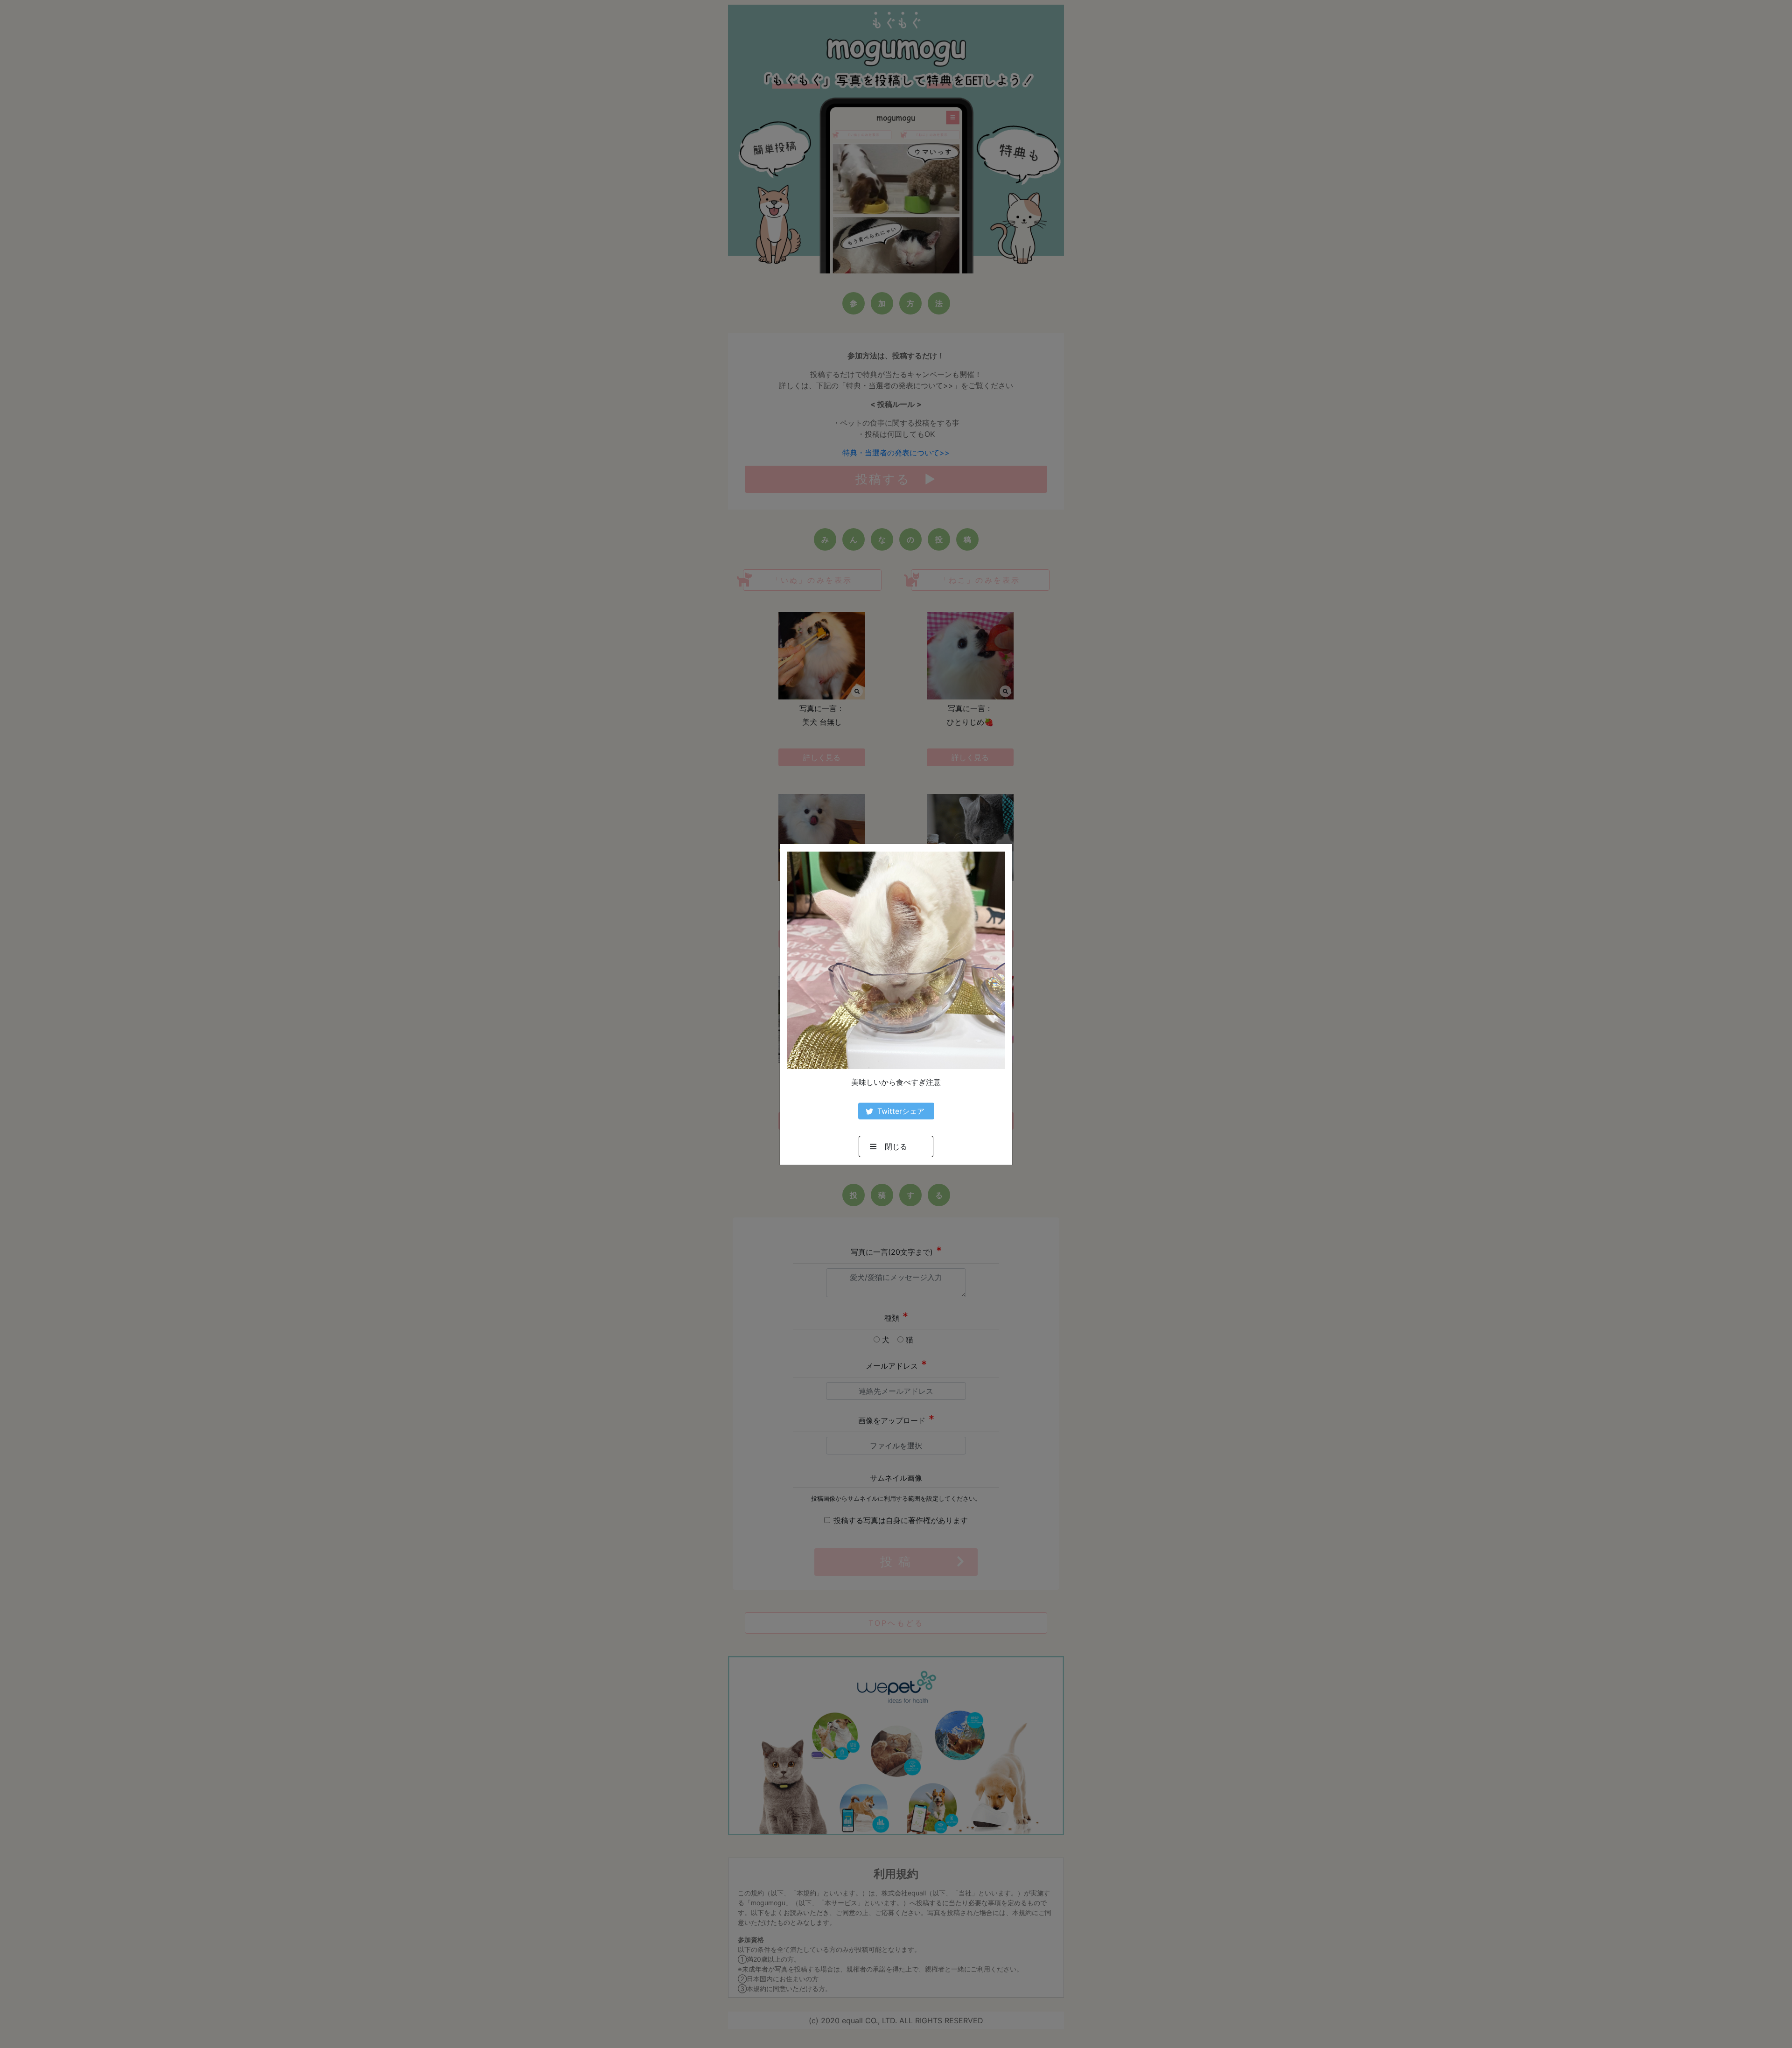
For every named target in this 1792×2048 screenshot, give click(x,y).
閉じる (896, 1146)
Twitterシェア (901, 1111)
